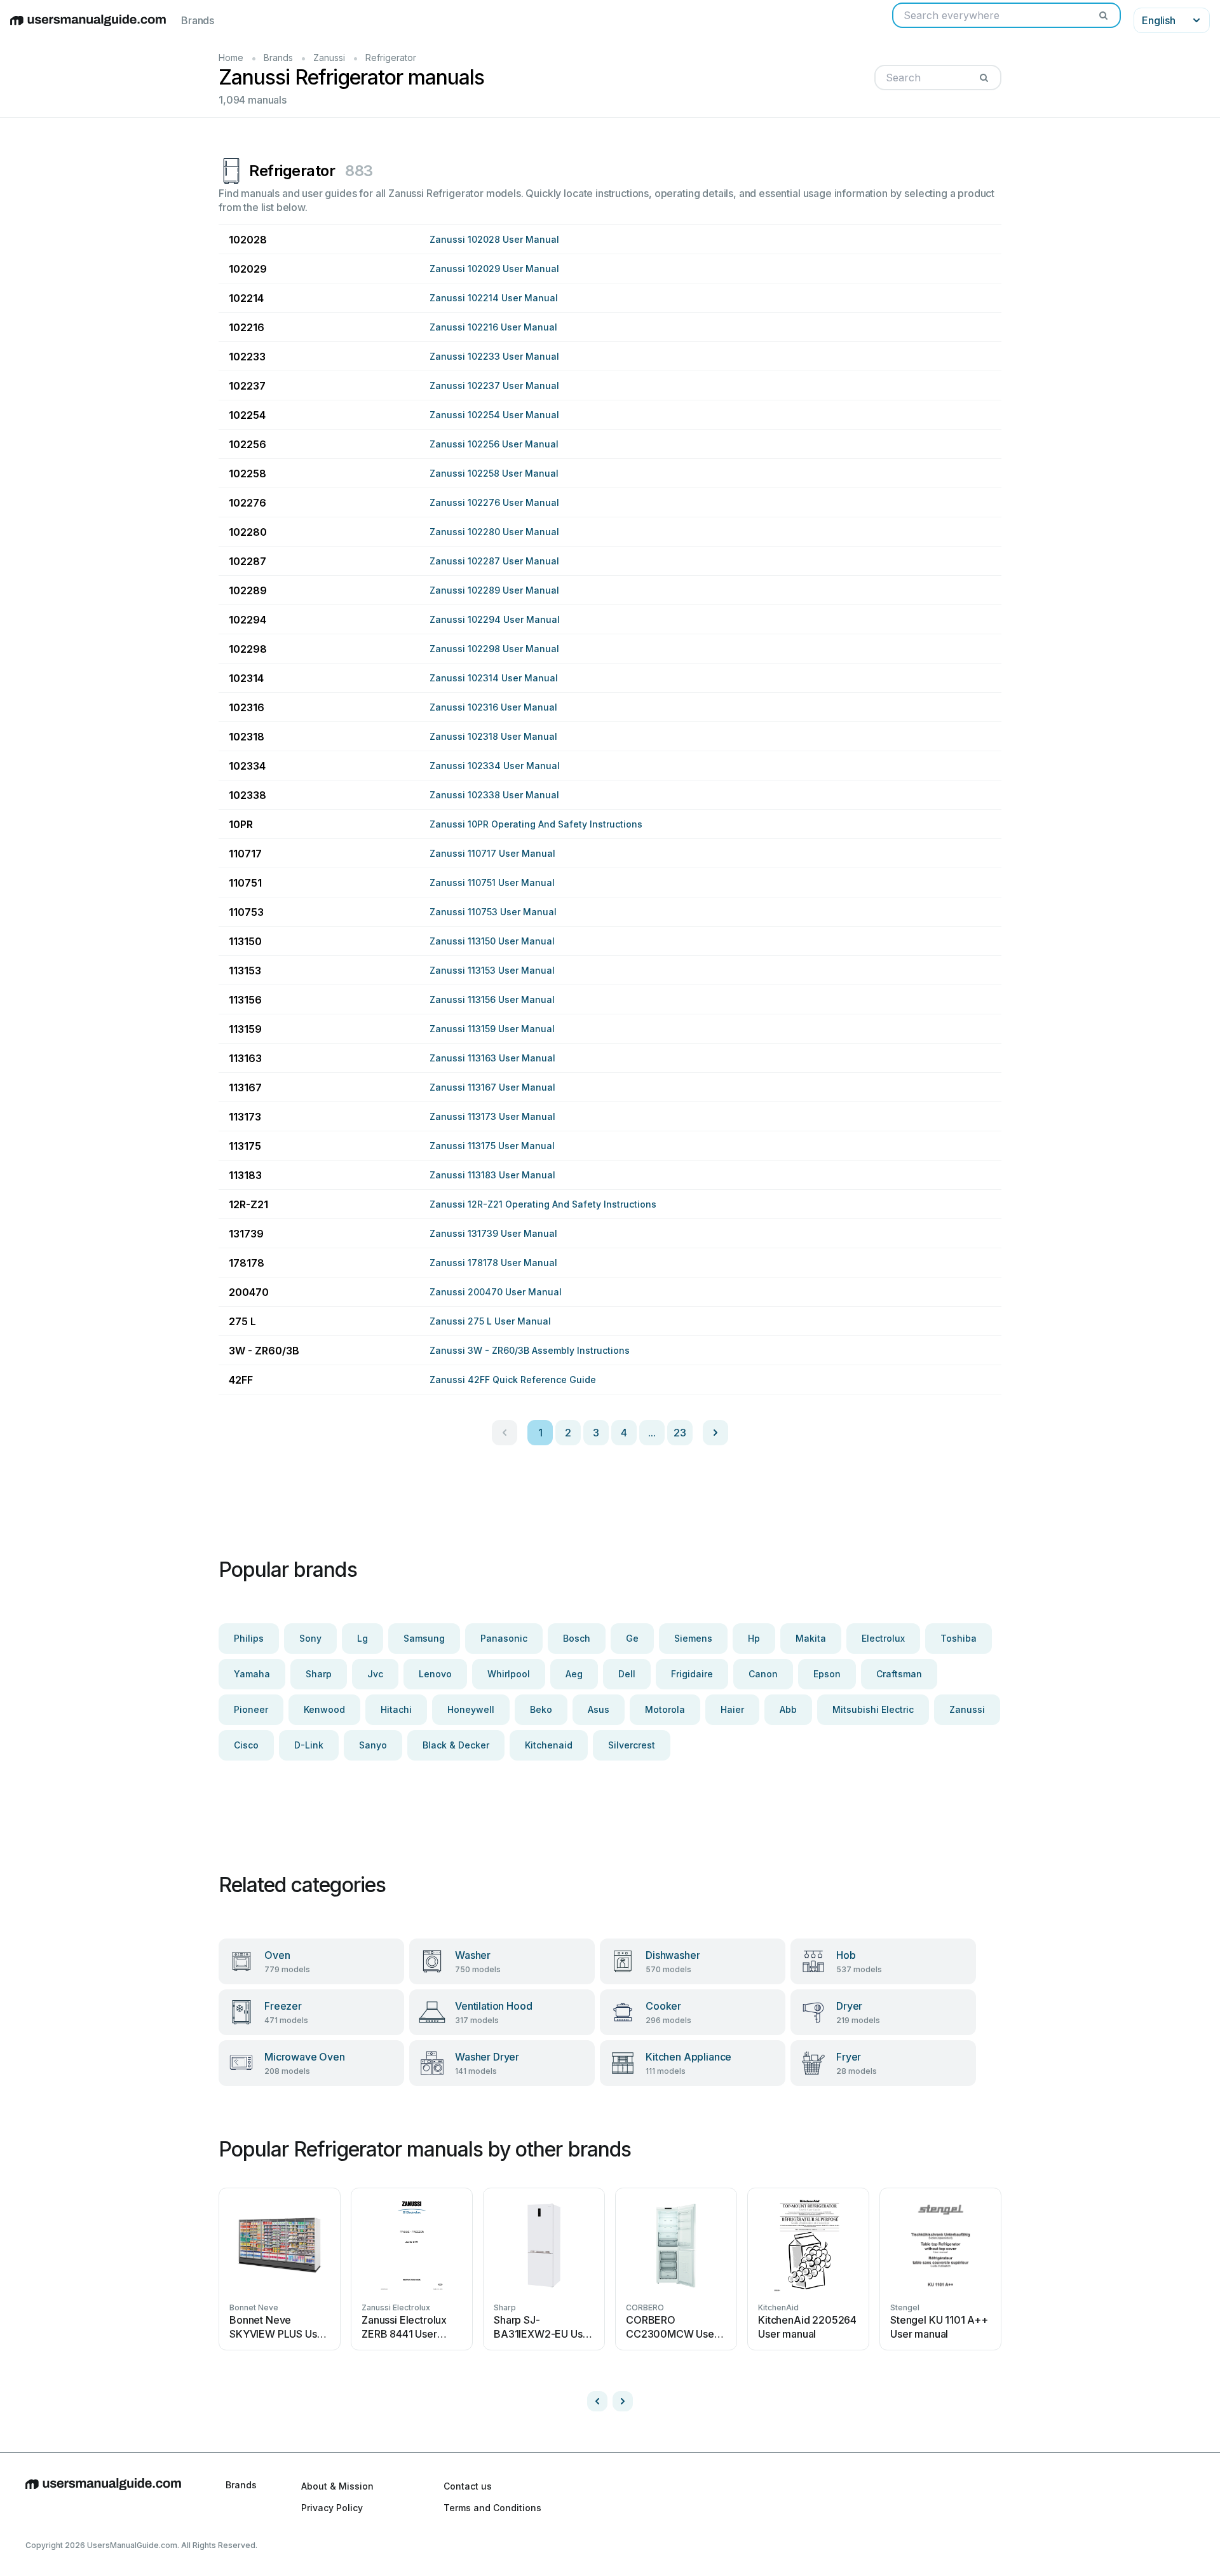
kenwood (324, 1709)
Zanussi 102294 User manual (495, 619)
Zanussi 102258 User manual (494, 473)
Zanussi (329, 58)
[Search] (1103, 15)
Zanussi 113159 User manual (492, 1029)
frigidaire (692, 1674)
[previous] (597, 2401)
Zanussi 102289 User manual (494, 590)
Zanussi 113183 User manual (492, 1175)
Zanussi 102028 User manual (494, 239)
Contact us (468, 2486)
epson (827, 1674)
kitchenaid (549, 1745)
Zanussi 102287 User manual (494, 561)
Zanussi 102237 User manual (494, 385)
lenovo (435, 1674)
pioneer (251, 1709)
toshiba (959, 1638)
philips (249, 1638)
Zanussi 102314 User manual (494, 678)
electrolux (883, 1638)
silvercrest (632, 1745)
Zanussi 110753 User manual (493, 912)
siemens (693, 1638)
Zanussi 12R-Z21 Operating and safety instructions (543, 1204)
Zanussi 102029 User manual (494, 269)
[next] (623, 2401)
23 (680, 1433)
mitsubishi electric (873, 1709)
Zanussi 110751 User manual (492, 883)
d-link (309, 1745)
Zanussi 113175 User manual (492, 1146)
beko (541, 1709)
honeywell (471, 1709)
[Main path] (103, 2497)
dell (627, 1674)
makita (811, 1638)
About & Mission (337, 2486)
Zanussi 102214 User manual (494, 298)
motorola (665, 1709)
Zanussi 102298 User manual (494, 649)
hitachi (396, 1709)
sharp (319, 1674)
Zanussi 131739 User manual (493, 1233)
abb (788, 1709)
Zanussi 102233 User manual (494, 356)
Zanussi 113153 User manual (492, 970)
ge (632, 1638)
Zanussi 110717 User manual (492, 853)
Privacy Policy (332, 2508)
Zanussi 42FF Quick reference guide (513, 1380)
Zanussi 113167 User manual (492, 1087)
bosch (577, 1638)
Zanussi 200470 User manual (496, 1292)
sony (310, 1638)
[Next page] (715, 1433)
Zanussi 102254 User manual (494, 415)
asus (599, 1709)
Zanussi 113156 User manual (492, 999)
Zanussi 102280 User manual (494, 532)
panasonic (504, 1638)
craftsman (899, 1674)
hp (754, 1638)
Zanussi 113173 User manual (492, 1116)
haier (732, 1709)
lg (363, 1638)
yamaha (252, 1674)
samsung (424, 1638)
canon (763, 1674)
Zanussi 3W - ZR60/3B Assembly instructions (530, 1350)
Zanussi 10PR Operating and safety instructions (536, 824)
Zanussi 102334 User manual (495, 766)
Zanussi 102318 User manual (493, 736)
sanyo (373, 1745)
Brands (198, 20)
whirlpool (509, 1674)
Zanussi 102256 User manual (494, 444)
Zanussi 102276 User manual (494, 502)
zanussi (967, 1709)
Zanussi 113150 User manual (492, 941)
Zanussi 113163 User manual (492, 1058)
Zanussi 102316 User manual (493, 707)
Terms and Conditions (492, 2508)
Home (231, 58)
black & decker (456, 1745)
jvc (375, 1674)
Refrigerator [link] (391, 58)
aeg (574, 1674)
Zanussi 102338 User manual (494, 795)
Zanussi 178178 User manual (493, 1263)
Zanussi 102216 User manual (493, 327)
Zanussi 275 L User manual (490, 1321)
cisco (246, 1745)
